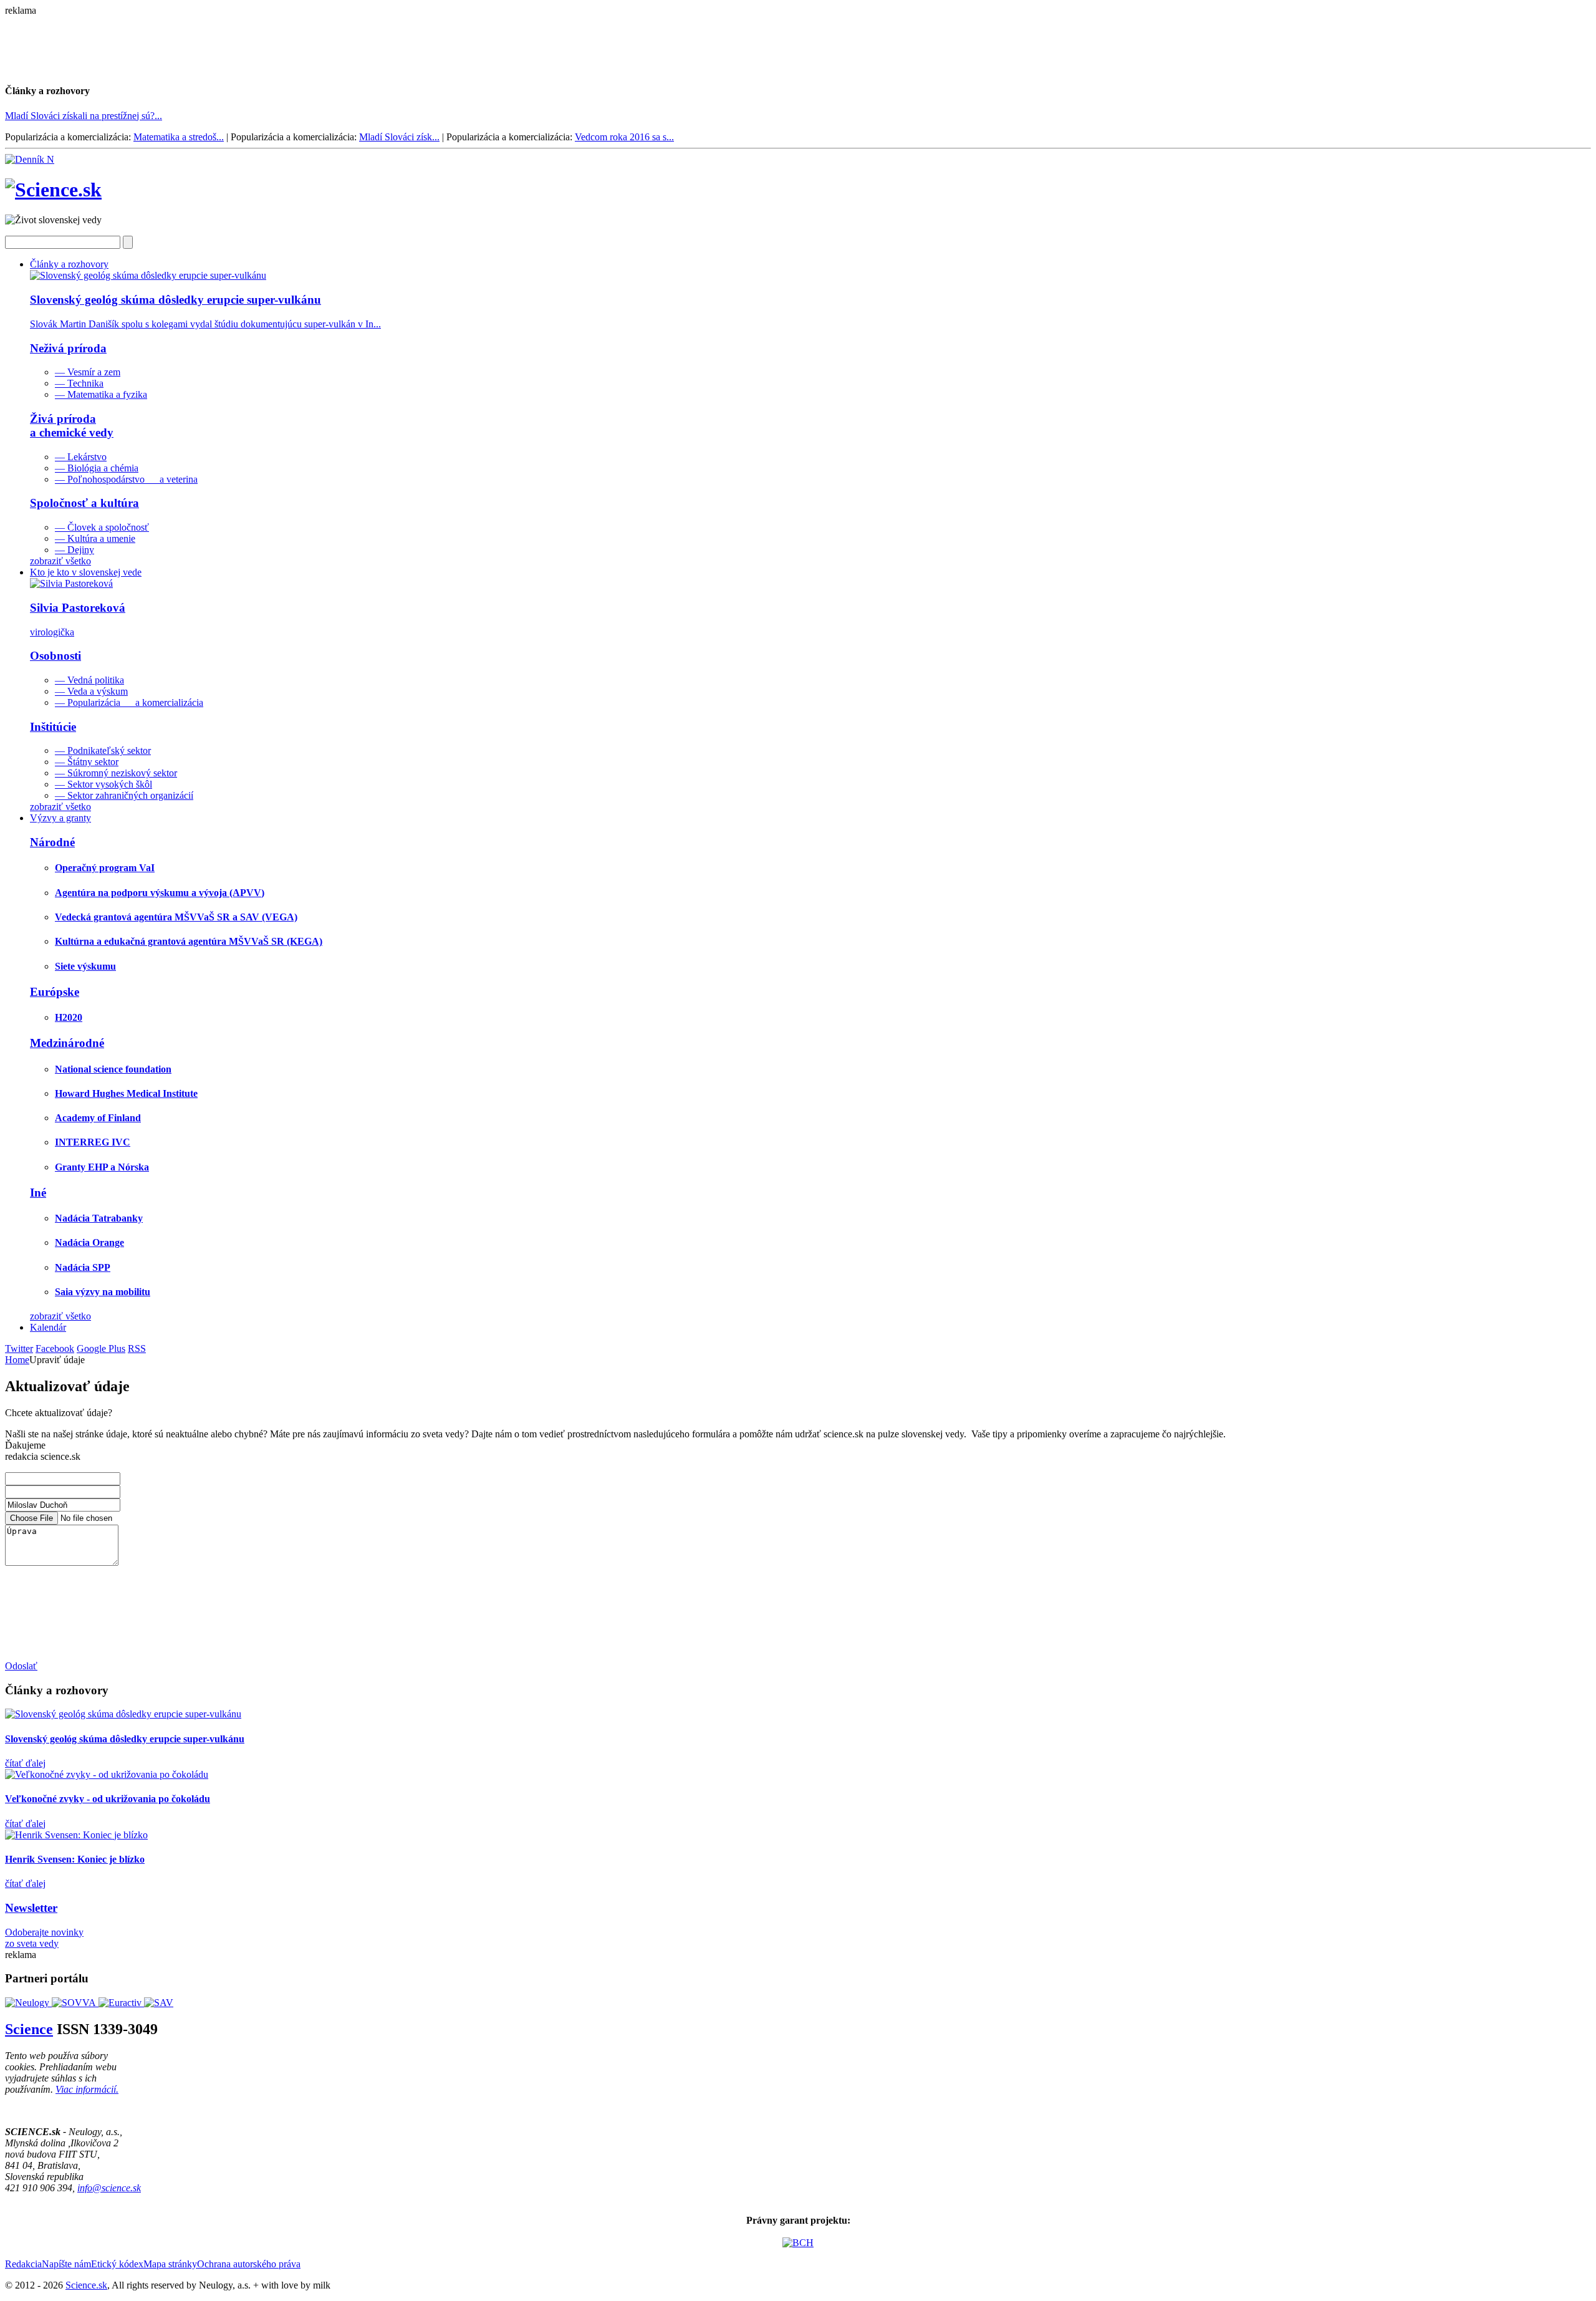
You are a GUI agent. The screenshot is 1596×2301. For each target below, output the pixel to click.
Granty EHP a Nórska (102, 1167)
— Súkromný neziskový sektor (116, 773)
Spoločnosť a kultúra (84, 503)
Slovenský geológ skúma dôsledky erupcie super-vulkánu (125, 1739)
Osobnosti (55, 656)
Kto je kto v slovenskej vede (86, 572)
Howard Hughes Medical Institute (126, 1093)
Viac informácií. (87, 2089)
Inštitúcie (53, 727)
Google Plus (101, 1348)
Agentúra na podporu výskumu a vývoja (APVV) (160, 893)
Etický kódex (117, 2264)
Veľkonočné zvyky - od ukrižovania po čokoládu (108, 1799)
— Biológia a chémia (97, 468)
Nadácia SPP (83, 1267)
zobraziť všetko (60, 561)
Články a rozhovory (69, 264)
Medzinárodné (67, 1043)
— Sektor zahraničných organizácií (124, 795)
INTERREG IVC (93, 1142)
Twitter (19, 1348)
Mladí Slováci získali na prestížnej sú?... (84, 116)
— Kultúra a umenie (95, 538)
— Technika (79, 383)
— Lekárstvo (81, 457)
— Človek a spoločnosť (102, 527)
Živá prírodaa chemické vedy (72, 426)
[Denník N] (30, 159)
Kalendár (48, 1327)
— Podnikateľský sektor (103, 750)
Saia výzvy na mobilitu (103, 1292)
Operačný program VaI (105, 868)
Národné (52, 842)
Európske (55, 992)
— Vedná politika (89, 680)
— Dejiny (75, 550)
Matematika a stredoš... (179, 137)
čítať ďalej (25, 1763)
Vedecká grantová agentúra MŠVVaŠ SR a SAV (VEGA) (176, 917)
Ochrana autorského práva (249, 2264)
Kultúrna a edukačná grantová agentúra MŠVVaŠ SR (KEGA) (189, 941)
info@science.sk (109, 2188)
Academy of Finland (98, 1118)
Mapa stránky (170, 2264)
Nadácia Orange (89, 1242)
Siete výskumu (85, 966)
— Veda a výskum (91, 691)
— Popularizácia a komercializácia (129, 702)
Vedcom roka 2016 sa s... (624, 137)
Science (29, 2029)
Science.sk (86, 2285)
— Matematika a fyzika (101, 394)
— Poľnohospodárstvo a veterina (126, 479)
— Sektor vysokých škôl (103, 784)
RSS (137, 1348)
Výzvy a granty (60, 818)
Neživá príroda (68, 348)
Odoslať (21, 1666)
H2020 (69, 1017)
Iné (38, 1193)
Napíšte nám (66, 2264)
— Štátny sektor (87, 762)
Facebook (55, 1348)
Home (17, 1360)
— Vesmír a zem (88, 372)
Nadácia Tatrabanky (99, 1218)
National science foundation (113, 1069)
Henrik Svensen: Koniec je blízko (75, 1859)
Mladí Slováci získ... (399, 137)
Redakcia (23, 2264)
